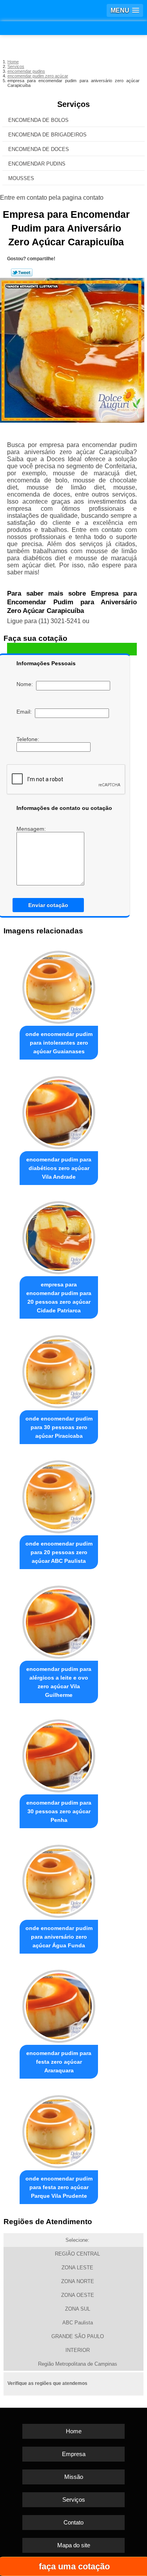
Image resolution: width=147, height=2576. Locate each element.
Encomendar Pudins (37, 164)
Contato (73, 2522)
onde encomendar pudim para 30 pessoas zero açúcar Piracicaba (59, 1427)
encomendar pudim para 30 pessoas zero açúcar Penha (59, 1811)
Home (74, 2431)
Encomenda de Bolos (38, 120)
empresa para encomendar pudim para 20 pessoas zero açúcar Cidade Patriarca (59, 1297)
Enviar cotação (48, 905)
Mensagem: (32, 829)
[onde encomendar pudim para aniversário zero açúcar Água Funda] (59, 1879)
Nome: (26, 684)
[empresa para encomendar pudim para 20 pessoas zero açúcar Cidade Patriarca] (59, 1236)
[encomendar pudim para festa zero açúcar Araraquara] (59, 2005)
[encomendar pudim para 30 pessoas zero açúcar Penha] (59, 1754)
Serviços (73, 104)
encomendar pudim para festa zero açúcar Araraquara (59, 2062)
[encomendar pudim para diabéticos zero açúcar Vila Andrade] (59, 1110)
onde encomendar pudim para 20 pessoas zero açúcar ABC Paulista (59, 1552)
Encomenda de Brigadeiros (47, 135)
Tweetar (22, 272)
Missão (74, 2477)
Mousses (21, 178)
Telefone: (29, 739)
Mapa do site (74, 2545)
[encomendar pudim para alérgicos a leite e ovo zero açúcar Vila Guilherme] (59, 1620)
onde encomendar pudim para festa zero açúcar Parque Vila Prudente (59, 2187)
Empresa (74, 2454)
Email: (26, 712)
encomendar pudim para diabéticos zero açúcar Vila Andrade (59, 1168)
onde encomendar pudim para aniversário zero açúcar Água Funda (59, 1937)
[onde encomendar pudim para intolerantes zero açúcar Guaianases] (59, 985)
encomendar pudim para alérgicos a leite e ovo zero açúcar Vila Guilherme (59, 1682)
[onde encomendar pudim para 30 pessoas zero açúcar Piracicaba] (59, 1370)
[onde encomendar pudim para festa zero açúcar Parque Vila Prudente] (59, 2130)
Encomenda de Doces (39, 149)
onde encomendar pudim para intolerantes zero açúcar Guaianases (59, 1043)
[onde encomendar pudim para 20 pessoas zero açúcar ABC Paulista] (59, 1495)
